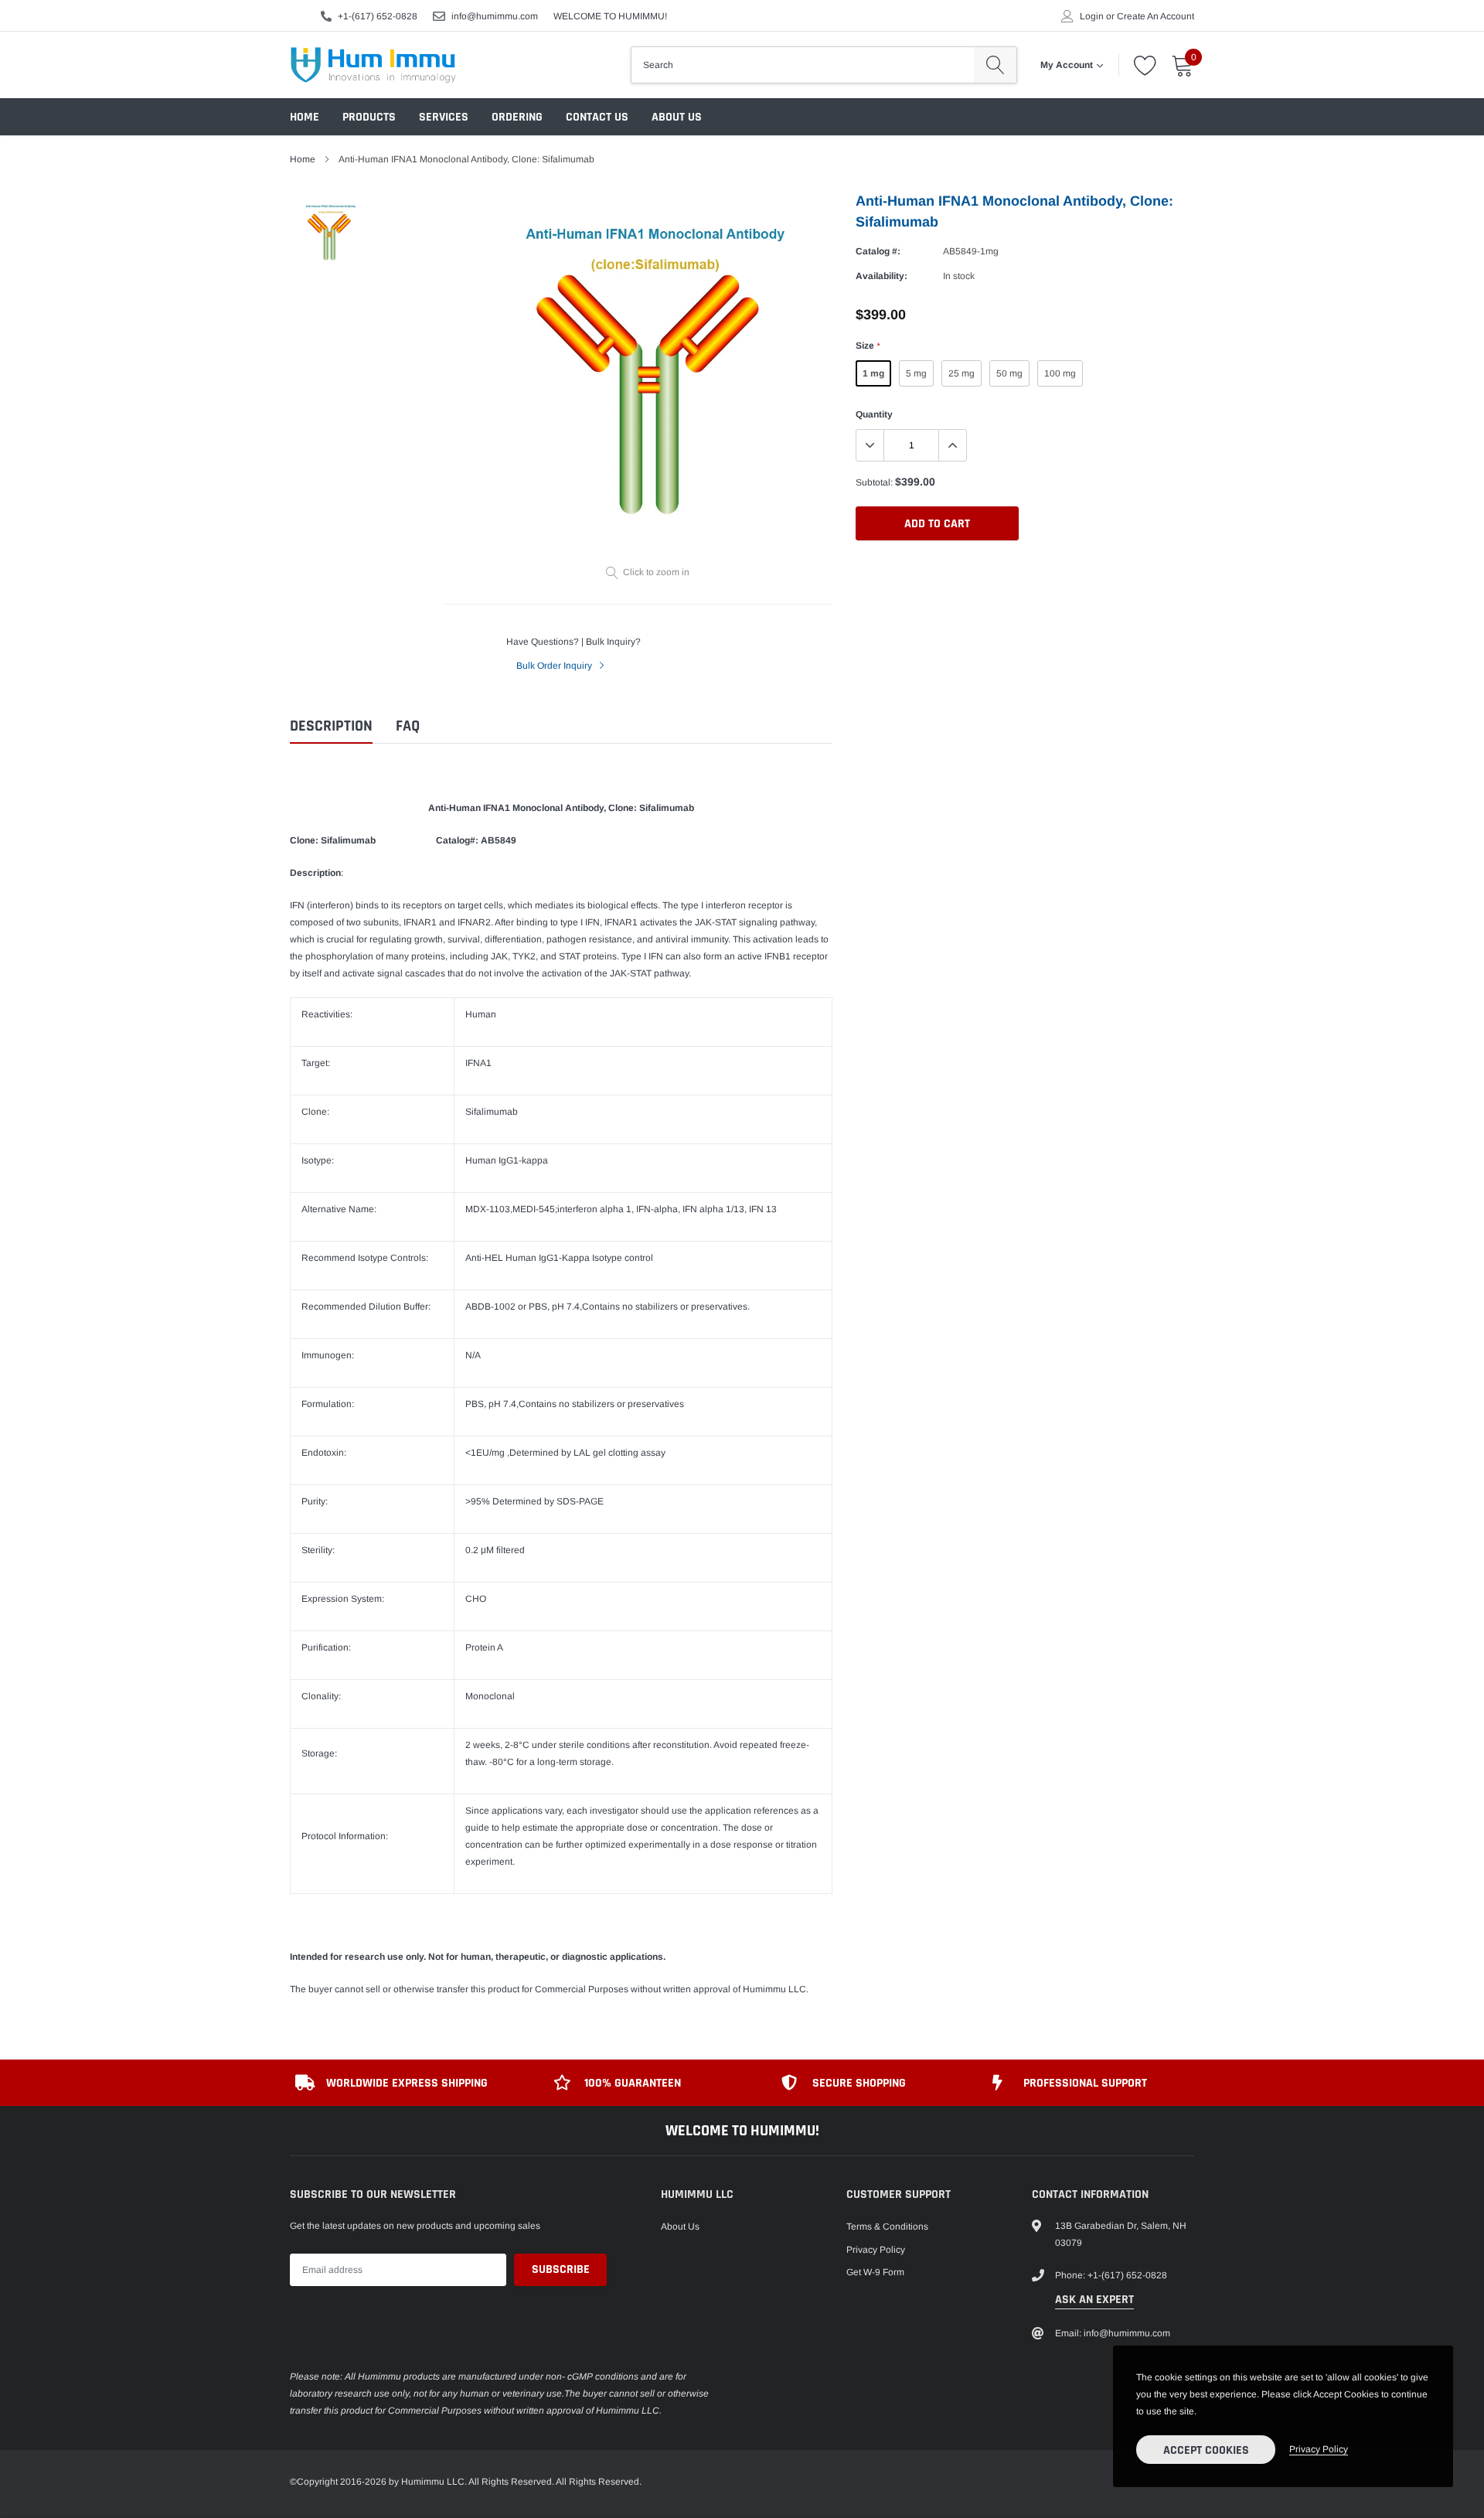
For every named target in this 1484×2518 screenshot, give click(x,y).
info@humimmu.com (495, 16)
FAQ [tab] (408, 726)
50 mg (1009, 373)
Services (444, 117)
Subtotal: (874, 482)
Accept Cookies (1206, 2450)
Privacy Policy (876, 2250)
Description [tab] (331, 726)
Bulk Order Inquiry (555, 666)
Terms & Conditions (887, 2227)
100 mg (1060, 373)
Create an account (1156, 16)
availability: (882, 276)
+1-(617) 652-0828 (378, 16)
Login (1092, 16)
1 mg (873, 373)
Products (369, 117)
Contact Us (597, 117)
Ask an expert (1094, 2300)
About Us (677, 117)
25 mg (962, 373)
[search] (995, 65)
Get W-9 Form (875, 2272)
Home (305, 117)
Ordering (517, 117)
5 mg (916, 373)
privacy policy (1319, 2449)
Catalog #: (878, 251)
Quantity (874, 414)
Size (868, 346)
